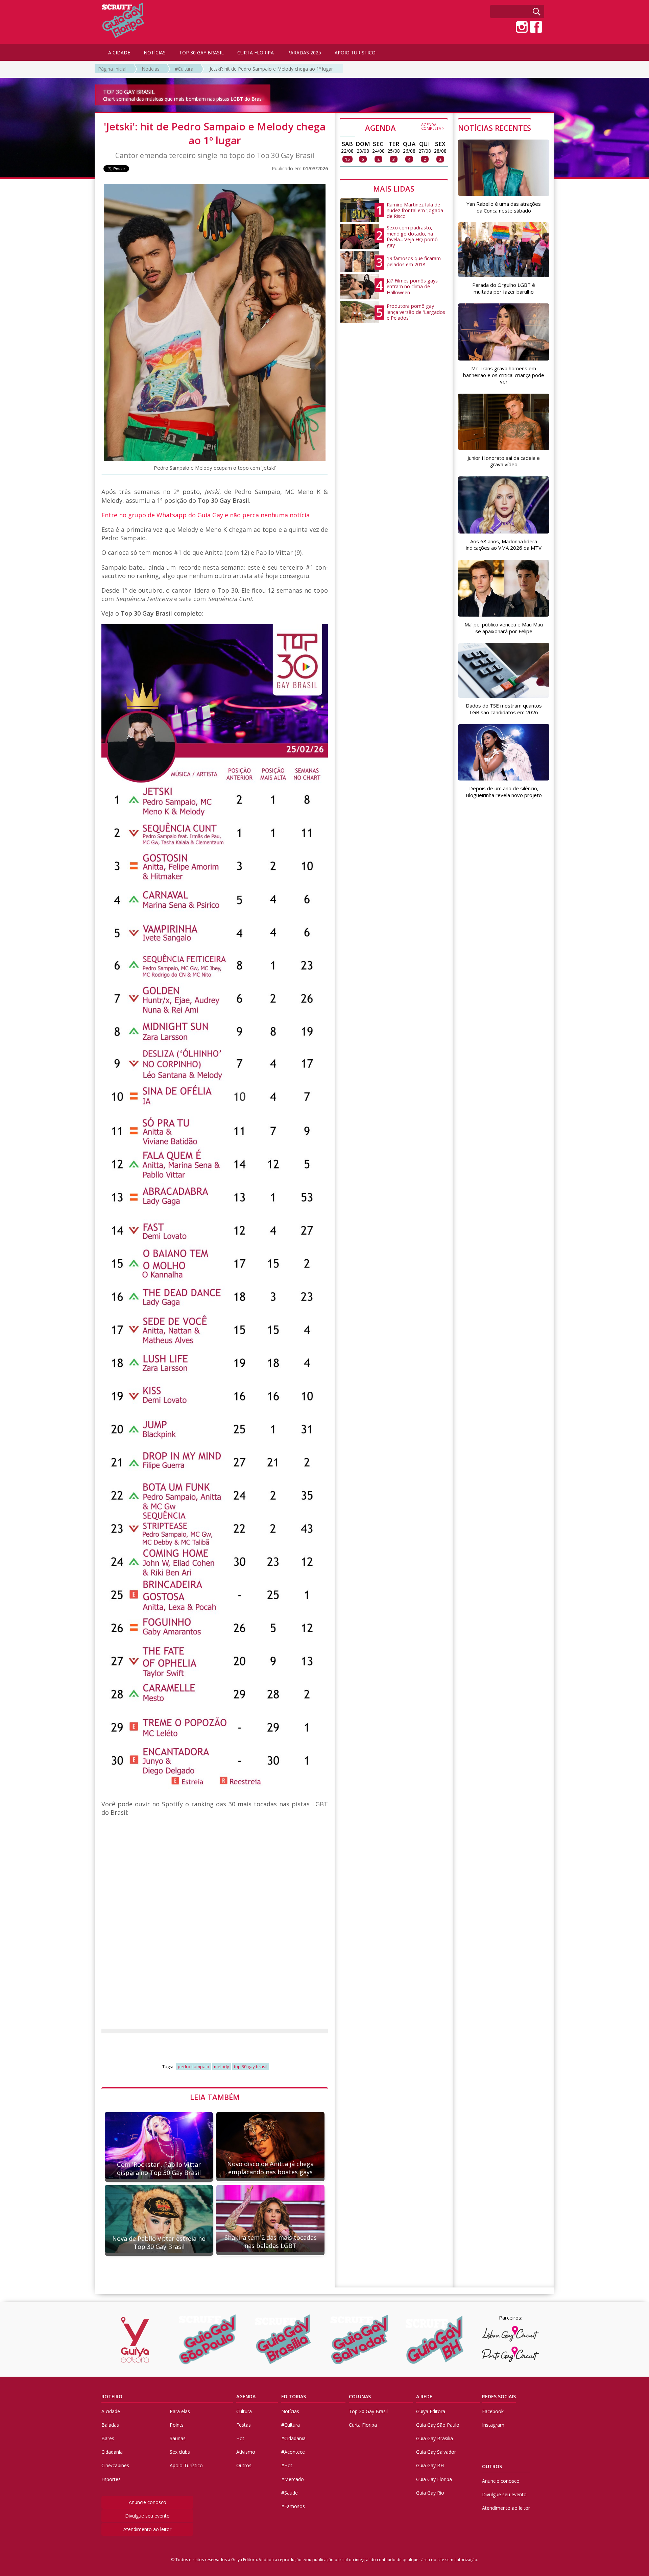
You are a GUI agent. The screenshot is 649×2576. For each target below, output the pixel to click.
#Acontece (293, 2452)
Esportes (111, 2479)
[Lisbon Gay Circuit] (510, 2334)
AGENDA (405, 127)
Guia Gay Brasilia (435, 2438)
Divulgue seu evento (147, 2516)
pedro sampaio (194, 2066)
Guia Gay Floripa (434, 2479)
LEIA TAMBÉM (215, 2097)
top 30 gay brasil (251, 2066)
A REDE (424, 2396)
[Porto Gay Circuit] (510, 2354)
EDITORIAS (294, 2396)
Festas (244, 2425)
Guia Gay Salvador (436, 2452)
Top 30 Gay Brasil (368, 2411)
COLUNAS (360, 2396)
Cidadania (112, 2452)
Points (177, 2425)
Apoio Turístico (186, 2465)
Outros (244, 2465)
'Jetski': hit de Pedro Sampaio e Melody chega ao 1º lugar (271, 69)
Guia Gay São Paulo (438, 2425)
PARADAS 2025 (304, 53)
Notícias (151, 69)
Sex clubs (180, 2452)
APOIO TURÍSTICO (355, 53)
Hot (240, 2438)
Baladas (110, 2425)
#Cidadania (293, 2438)
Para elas (180, 2411)
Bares (108, 2438)
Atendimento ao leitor (147, 2529)
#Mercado (293, 2479)
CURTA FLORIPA (256, 53)
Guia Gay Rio (430, 2493)
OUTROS (492, 2466)
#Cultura (184, 69)
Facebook (493, 2411)
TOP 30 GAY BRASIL (201, 53)
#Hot (287, 2465)
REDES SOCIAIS (499, 2396)
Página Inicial (112, 69)
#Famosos (293, 2506)
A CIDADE (119, 53)
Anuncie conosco (148, 2502)
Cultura (244, 2411)
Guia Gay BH (430, 2465)
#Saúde (290, 2493)
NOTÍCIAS (155, 53)
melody (222, 2066)
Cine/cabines (115, 2465)
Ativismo (246, 2452)
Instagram (493, 2425)
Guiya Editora (431, 2411)
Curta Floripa (363, 2425)
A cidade (111, 2411)
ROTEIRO (112, 2396)
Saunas (178, 2438)
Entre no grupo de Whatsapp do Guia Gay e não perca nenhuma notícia (206, 515)
